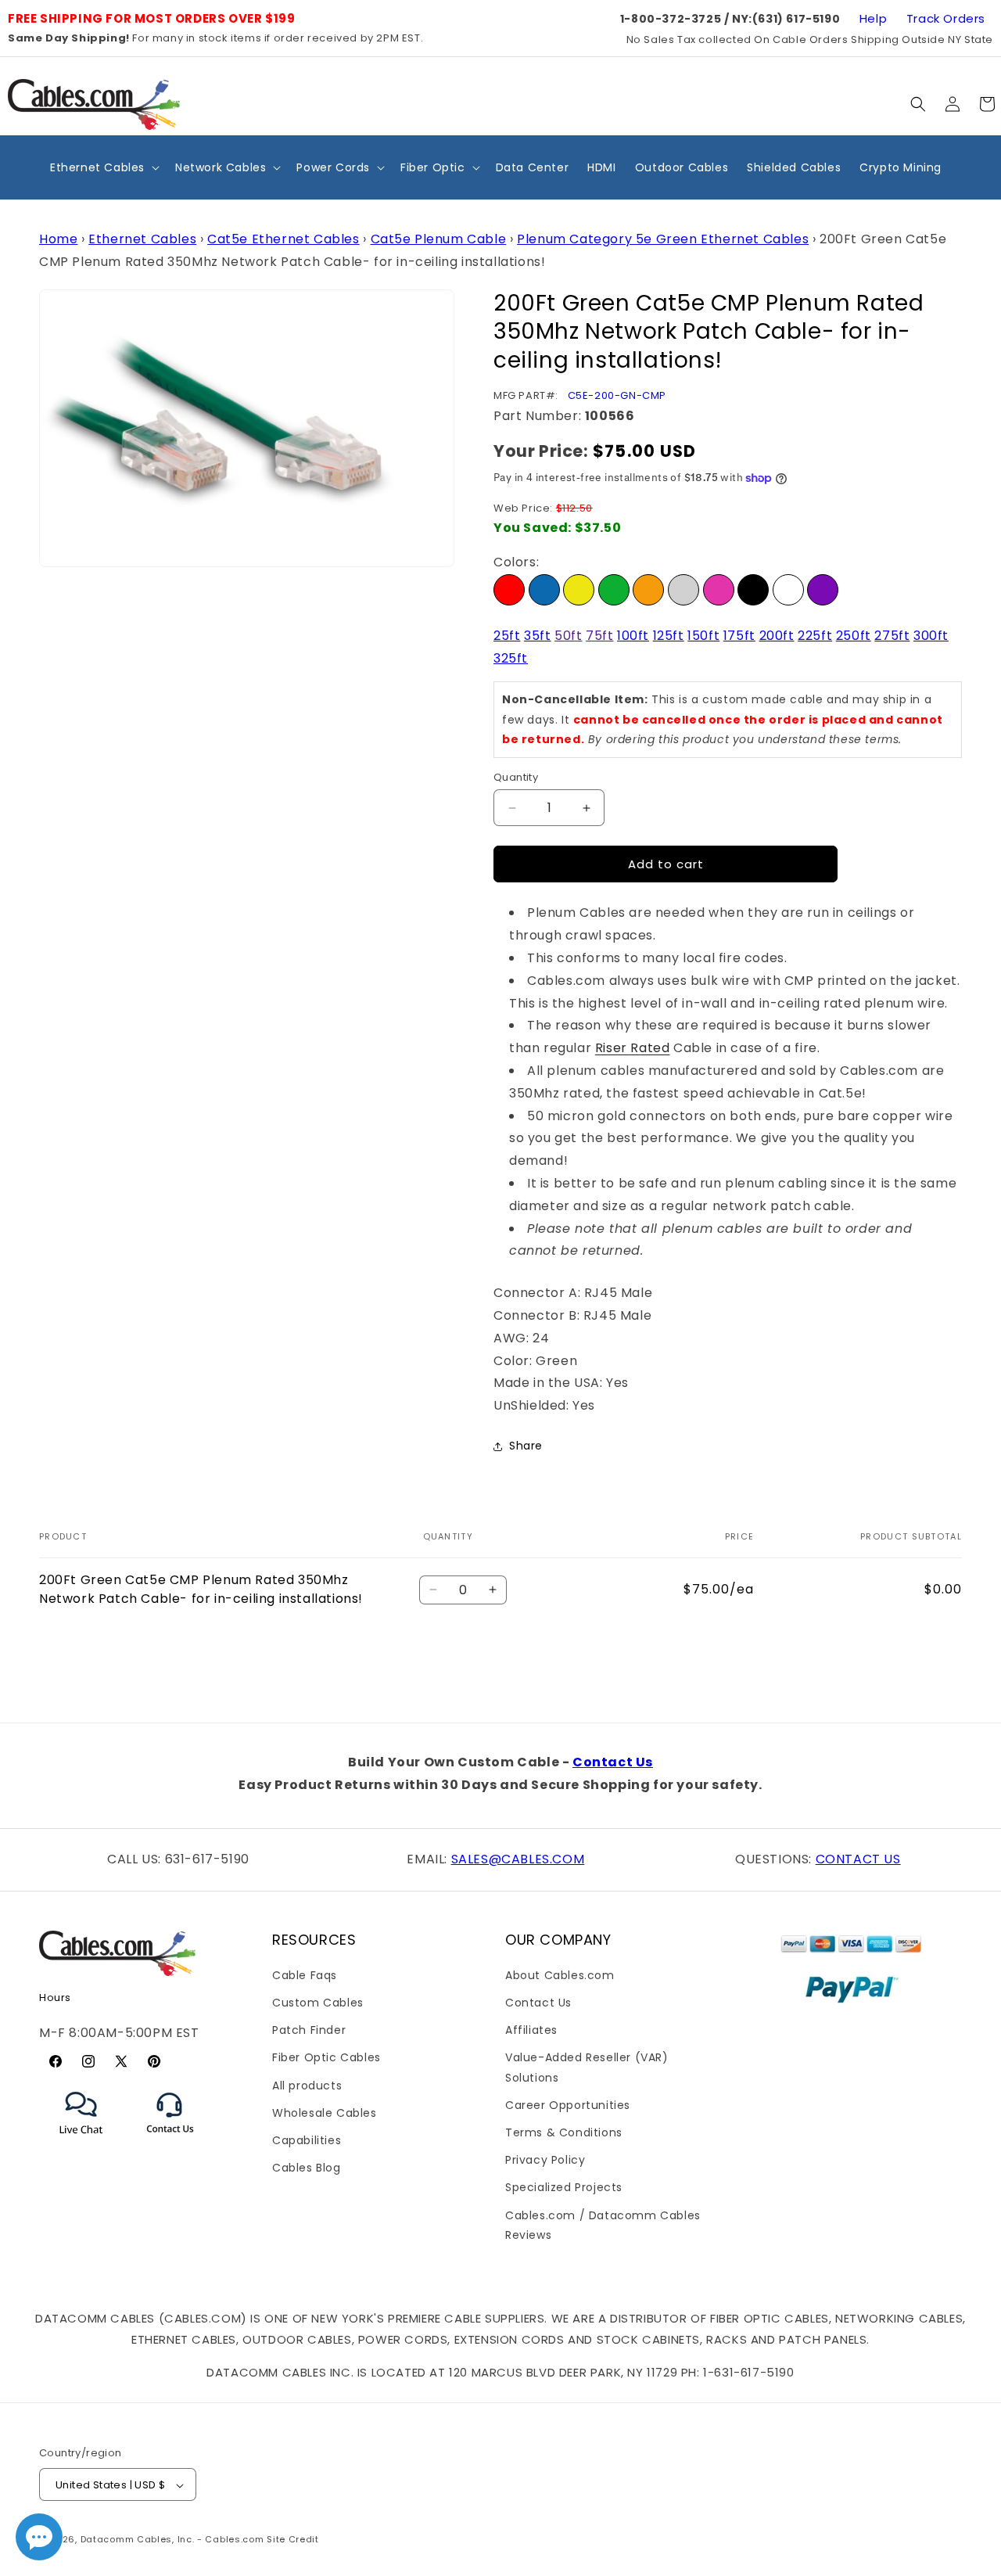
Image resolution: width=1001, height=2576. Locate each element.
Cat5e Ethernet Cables (283, 239)
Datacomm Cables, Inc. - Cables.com (172, 2540)
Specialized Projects (564, 2188)
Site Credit (293, 2540)
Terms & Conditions (564, 2132)
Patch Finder (309, 2030)
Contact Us (613, 1762)
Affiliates (531, 2030)
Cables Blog (307, 2168)
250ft (854, 636)
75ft (599, 636)
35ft (537, 636)
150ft (703, 636)
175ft (739, 636)
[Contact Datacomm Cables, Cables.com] (171, 2143)
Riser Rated (633, 1048)
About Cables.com (560, 1975)
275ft (892, 636)
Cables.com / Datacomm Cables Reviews (603, 2225)
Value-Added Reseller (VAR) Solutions (587, 2068)
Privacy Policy (545, 2160)
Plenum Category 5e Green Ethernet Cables (663, 239)
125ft (669, 636)
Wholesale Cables (325, 2113)
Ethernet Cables (142, 239)
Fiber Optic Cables (326, 2058)
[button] (918, 104)
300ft (931, 636)
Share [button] (526, 1446)
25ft (507, 636)
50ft (568, 636)
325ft (511, 658)
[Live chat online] (39, 2537)
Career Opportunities (568, 2105)
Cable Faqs (305, 1975)
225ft (815, 636)
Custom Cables (318, 2003)
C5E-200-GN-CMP (617, 395)
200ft (777, 636)
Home (58, 239)
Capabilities (307, 2140)
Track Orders (946, 18)
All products (307, 2086)
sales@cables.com (518, 1859)
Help (873, 18)
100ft (633, 636)
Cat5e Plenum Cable (439, 239)
